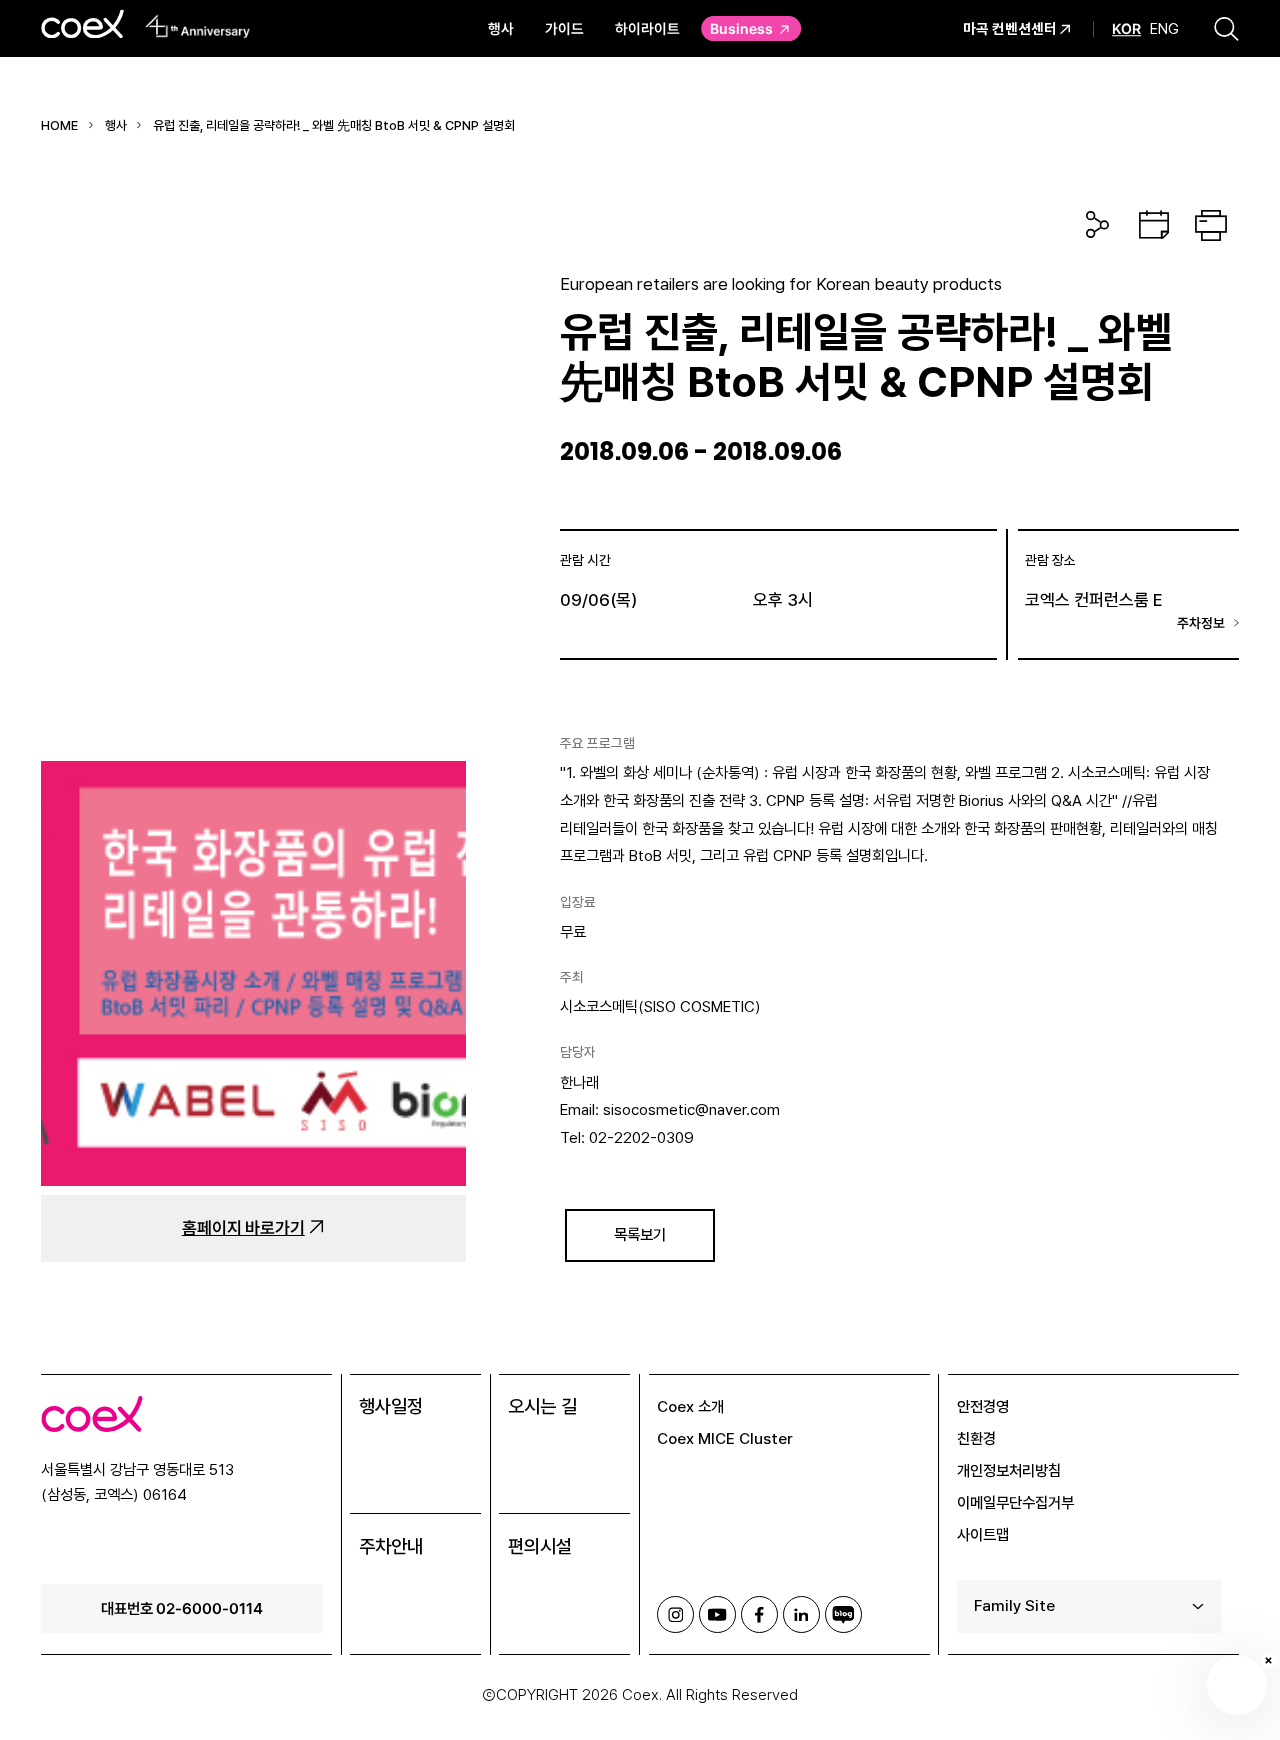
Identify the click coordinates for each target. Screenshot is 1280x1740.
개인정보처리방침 (1009, 1470)
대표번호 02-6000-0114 (182, 1608)
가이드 (564, 28)
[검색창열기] (1226, 28)
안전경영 (983, 1406)
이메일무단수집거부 (1015, 1502)
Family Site (1014, 1605)
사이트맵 (983, 1534)
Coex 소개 (690, 1406)
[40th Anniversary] (197, 26)
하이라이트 (647, 28)
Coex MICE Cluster (725, 1438)
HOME (59, 125)
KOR (1126, 29)
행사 (501, 28)
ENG (1164, 28)
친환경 (976, 1438)
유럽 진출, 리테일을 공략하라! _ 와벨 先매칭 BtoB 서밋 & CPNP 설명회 (334, 125)
